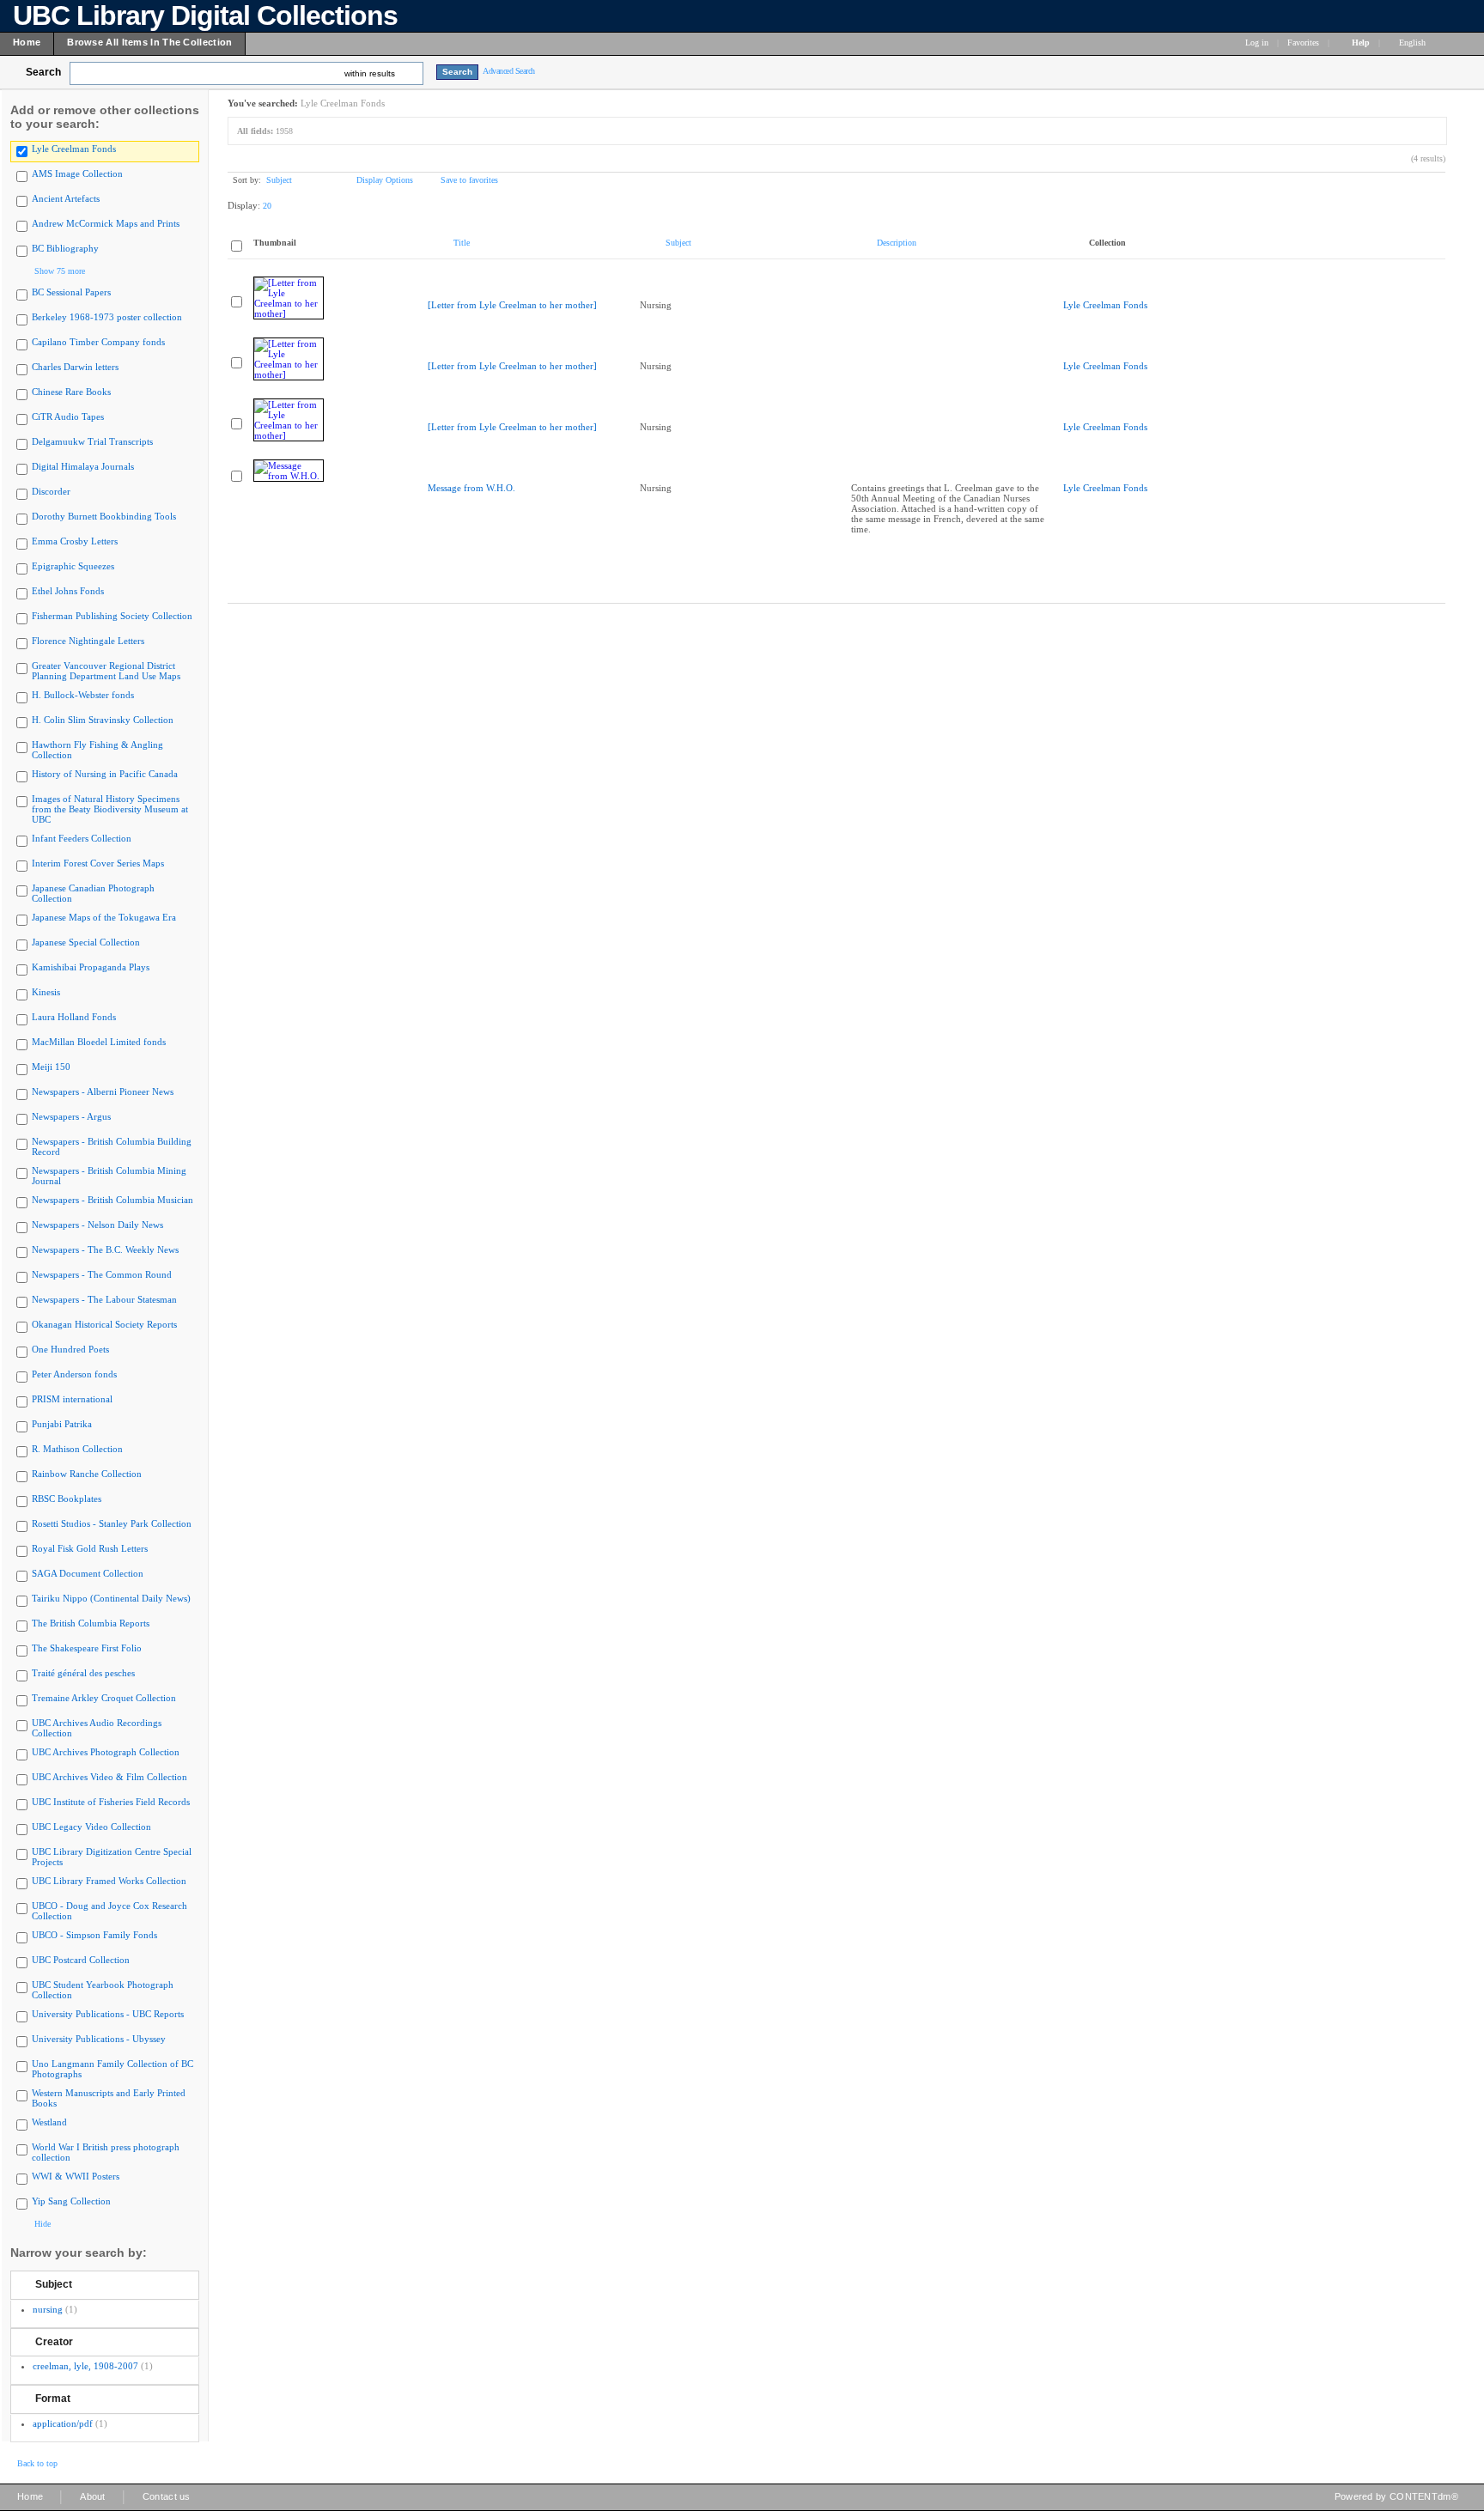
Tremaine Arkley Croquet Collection (104, 1698)
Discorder (51, 491)
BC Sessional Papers (71, 292)
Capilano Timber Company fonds (98, 342)
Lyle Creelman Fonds (74, 149)
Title (462, 243)
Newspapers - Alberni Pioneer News (103, 1091)
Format (53, 2399)
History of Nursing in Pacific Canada (105, 774)
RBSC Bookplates (67, 1499)
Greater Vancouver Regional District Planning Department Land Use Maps (106, 671)
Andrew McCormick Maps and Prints (106, 223)
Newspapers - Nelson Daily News (97, 1225)
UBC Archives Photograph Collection (106, 1752)
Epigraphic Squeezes (73, 566)
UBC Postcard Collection (81, 1960)
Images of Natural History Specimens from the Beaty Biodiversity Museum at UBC (110, 809)
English (1414, 43)
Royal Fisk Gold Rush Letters (90, 1548)
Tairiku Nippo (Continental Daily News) (111, 1598)
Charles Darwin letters (75, 367)
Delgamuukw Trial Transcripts (92, 441)
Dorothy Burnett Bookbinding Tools (104, 516)
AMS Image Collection (77, 173)
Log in (1257, 43)
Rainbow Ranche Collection (87, 1474)
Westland (49, 2122)
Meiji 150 (51, 1067)
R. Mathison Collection (77, 1449)
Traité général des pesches (83, 1673)
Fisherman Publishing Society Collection (112, 616)
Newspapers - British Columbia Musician (113, 1200)
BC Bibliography (65, 248)
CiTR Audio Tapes (68, 416)
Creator (54, 2342)
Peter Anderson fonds (74, 1374)
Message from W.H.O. (471, 488)
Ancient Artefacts (66, 198)
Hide (43, 2224)
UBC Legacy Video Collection (91, 1827)
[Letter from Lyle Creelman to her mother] (512, 305)
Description (897, 243)
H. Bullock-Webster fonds (83, 695)
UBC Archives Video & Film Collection (109, 1777)
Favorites (1303, 43)
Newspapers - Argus (71, 1116)
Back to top (37, 2463)
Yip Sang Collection (71, 2201)
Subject (54, 2284)
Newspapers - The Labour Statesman (104, 1299)
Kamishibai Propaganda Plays (91, 967)
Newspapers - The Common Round (102, 1274)
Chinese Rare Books (71, 392)
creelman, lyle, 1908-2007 (85, 2366)
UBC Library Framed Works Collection (109, 1881)
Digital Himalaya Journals (83, 466)
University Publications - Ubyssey (99, 2039)
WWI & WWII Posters (76, 2176)
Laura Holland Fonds (74, 1017)
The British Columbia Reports (91, 1623)
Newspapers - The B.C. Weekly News (105, 1249)
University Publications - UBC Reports (108, 2014)
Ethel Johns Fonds (68, 591)
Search (43, 72)
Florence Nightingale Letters (88, 641)
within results (370, 73)
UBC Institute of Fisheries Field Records (111, 1802)
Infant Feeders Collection (82, 838)
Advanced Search (509, 71)
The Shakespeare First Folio (87, 1648)
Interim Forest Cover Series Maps (98, 863)
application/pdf (63, 2423)
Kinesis (46, 992)
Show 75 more (60, 271)
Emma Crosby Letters (75, 541)
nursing (48, 2309)
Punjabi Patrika (62, 1424)
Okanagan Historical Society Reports (104, 1324)
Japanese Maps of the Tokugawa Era (104, 917)
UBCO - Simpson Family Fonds (94, 1935)
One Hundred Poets (70, 1349)
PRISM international (72, 1399)
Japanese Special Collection (86, 942)
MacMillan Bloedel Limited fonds (99, 1042)
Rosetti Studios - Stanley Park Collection (112, 1523)
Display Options (385, 180)
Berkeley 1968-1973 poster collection (107, 317)
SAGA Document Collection (88, 1573)
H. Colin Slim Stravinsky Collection (103, 720)
